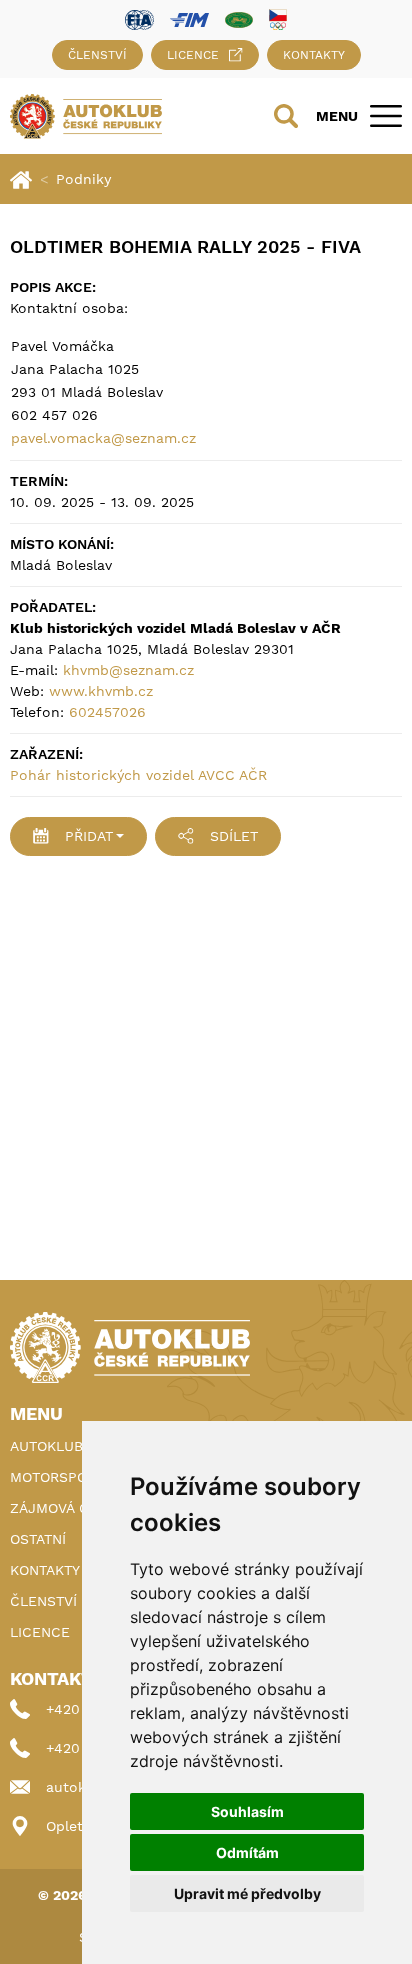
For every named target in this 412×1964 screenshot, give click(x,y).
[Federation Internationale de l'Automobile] (139, 18)
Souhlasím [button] (247, 1811)
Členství (97, 55)
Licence (193, 55)
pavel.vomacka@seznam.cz (103, 438)
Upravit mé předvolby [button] (247, 1893)
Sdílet (234, 836)
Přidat (89, 836)
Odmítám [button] (247, 1852)
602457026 (107, 712)
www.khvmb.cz (101, 691)
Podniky (83, 179)
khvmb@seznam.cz (128, 670)
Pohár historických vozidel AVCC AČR (138, 775)
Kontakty (314, 55)
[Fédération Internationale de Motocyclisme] (189, 18)
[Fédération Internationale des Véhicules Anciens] (239, 18)
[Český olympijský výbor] (278, 19)
